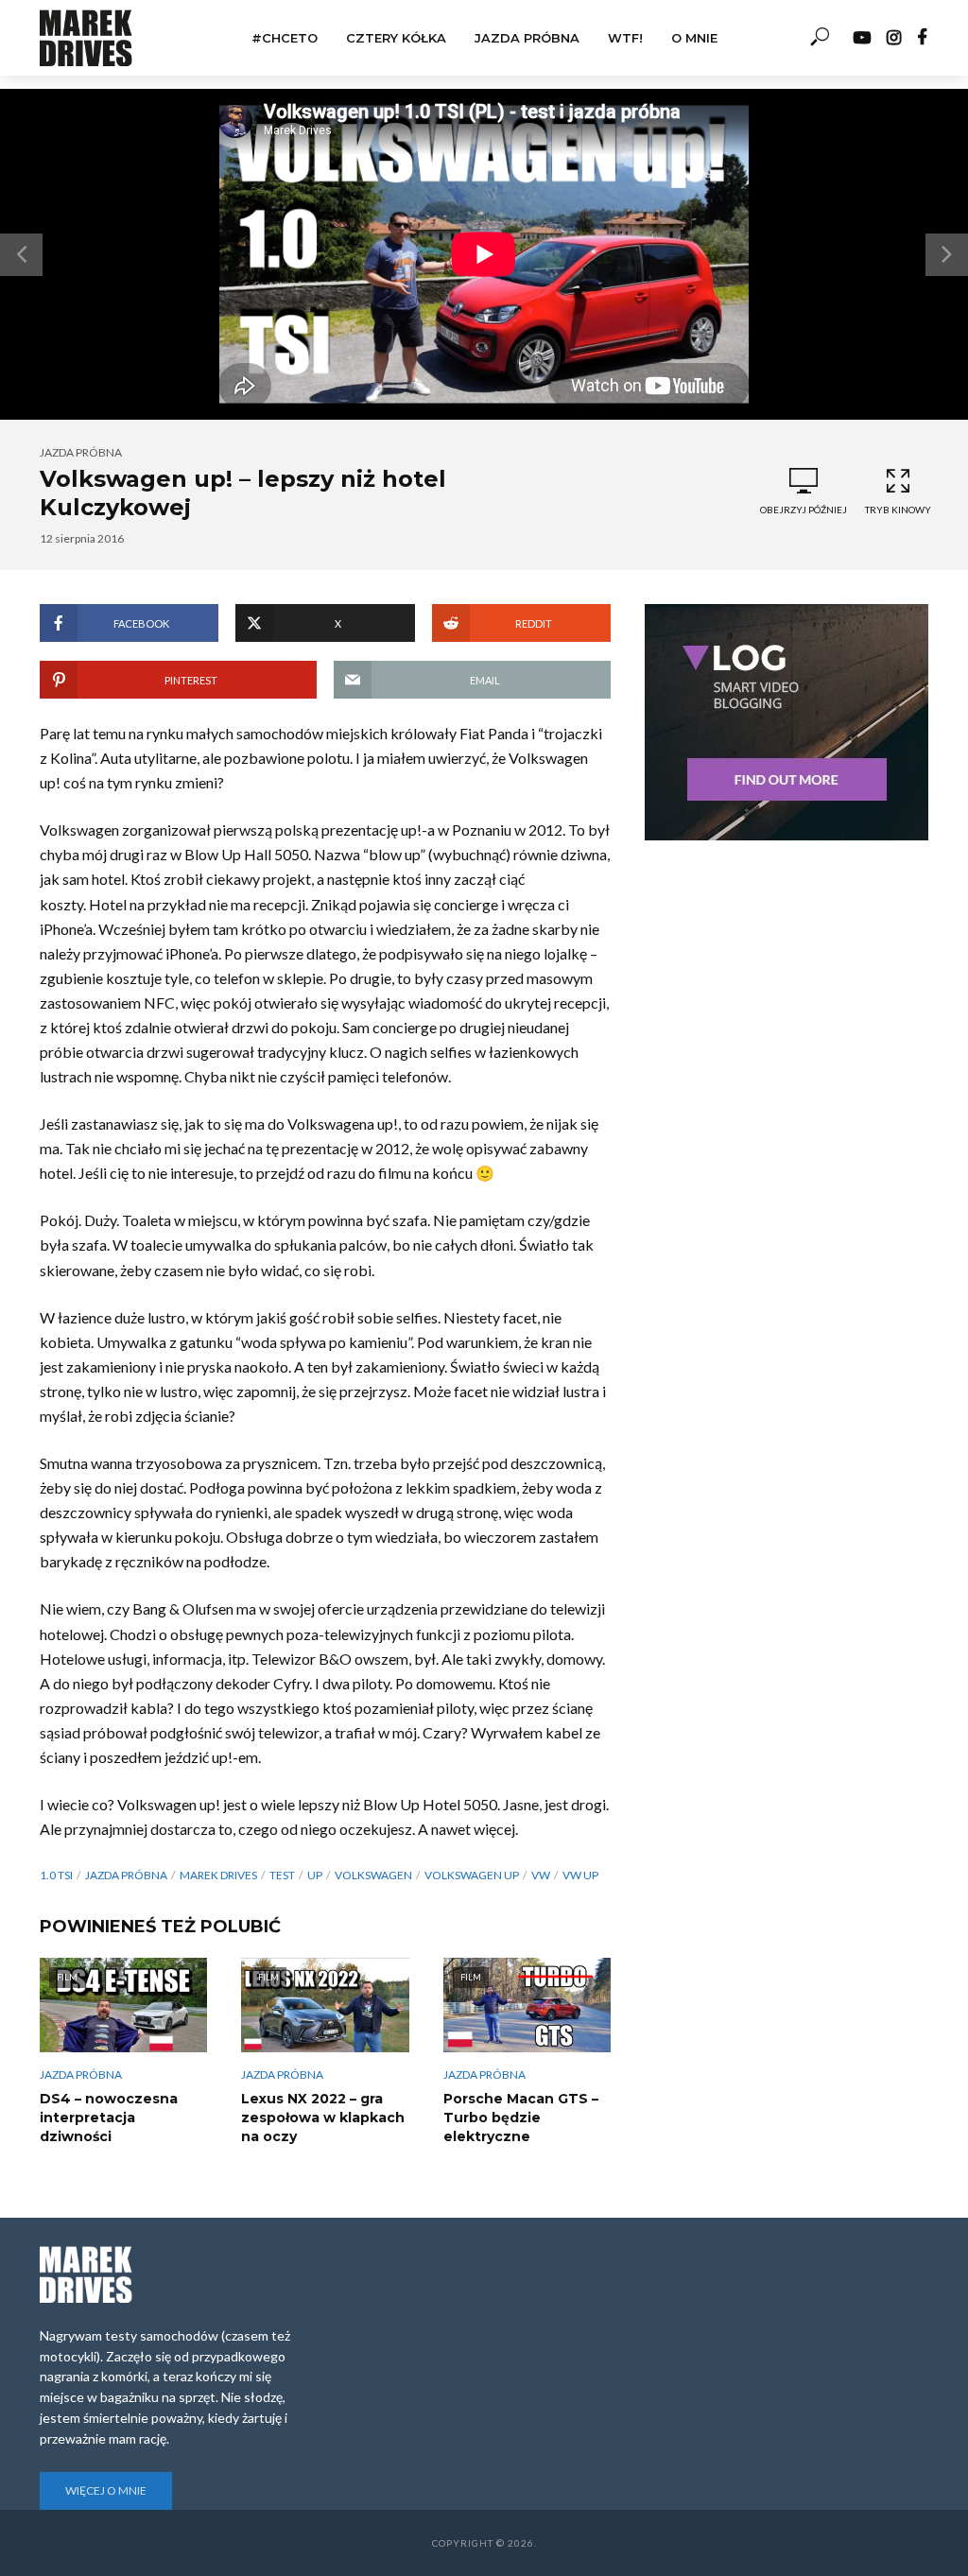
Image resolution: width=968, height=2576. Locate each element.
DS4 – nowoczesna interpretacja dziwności (109, 2118)
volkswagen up (472, 1875)
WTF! (625, 38)
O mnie (694, 38)
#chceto (285, 38)
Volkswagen (373, 1875)
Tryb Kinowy (898, 510)
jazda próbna (126, 1875)
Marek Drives (218, 1875)
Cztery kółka (396, 38)
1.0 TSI (56, 1875)
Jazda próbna (527, 38)
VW (541, 1875)
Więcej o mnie (106, 2490)
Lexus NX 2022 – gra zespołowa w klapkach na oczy (323, 2118)
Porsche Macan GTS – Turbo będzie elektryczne (521, 2118)
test (282, 1875)
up (315, 1875)
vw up (580, 1875)
